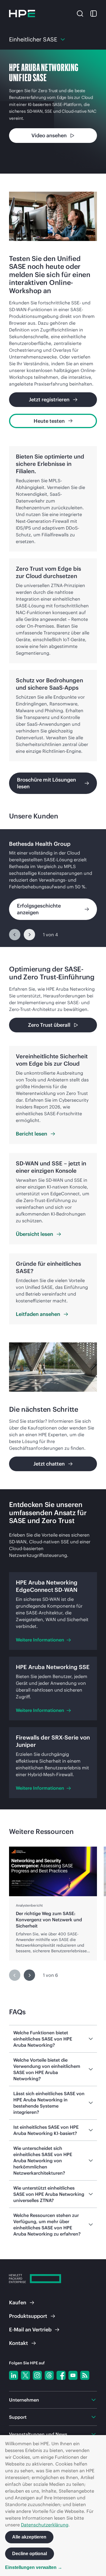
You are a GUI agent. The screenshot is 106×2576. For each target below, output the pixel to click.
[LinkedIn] (14, 2375)
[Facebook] (61, 2375)
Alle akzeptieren (29, 2537)
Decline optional (30, 2554)
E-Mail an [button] (30, 2330)
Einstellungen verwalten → (34, 2567)
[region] (53, 888)
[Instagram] (37, 2375)
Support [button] (18, 2417)
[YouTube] (73, 2375)
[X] (25, 2375)
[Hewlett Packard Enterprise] (22, 14)
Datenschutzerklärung (45, 2525)
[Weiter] (29, 935)
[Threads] (49, 2375)
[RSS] (85, 2375)
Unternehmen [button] (24, 2400)
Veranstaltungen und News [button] (38, 2434)
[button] (80, 13)
